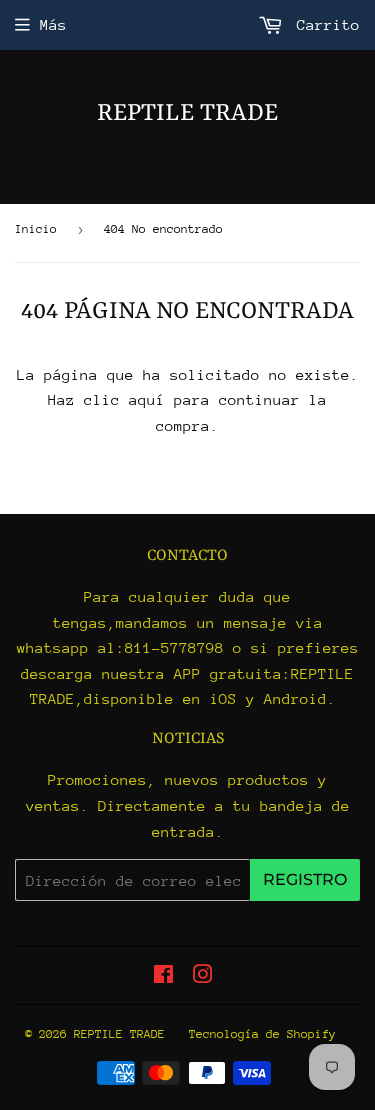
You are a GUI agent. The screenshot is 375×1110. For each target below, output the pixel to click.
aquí (147, 399)
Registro (305, 879)
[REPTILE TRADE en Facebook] (163, 976)
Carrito (324, 24)
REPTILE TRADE (187, 114)
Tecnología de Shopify (262, 1034)
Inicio (36, 229)
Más (53, 24)
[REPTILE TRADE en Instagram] (203, 976)
